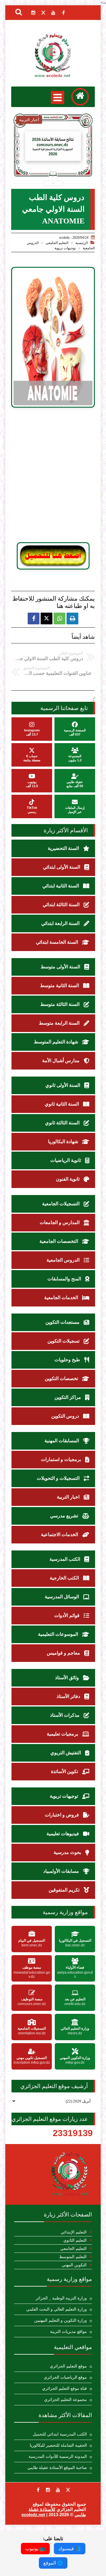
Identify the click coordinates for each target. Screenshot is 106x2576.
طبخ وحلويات (68, 1360)
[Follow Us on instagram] (48, 2490)
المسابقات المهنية (62, 1441)
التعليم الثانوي (75, 2240)
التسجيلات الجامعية (61, 1204)
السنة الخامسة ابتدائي (58, 942)
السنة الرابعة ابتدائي (61, 923)
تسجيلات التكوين (64, 1341)
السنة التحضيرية (64, 848)
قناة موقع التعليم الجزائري (64, 2388)
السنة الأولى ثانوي (63, 1085)
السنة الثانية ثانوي (62, 1104)
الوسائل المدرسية (62, 1597)
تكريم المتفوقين (65, 1890)
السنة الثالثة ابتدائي (62, 905)
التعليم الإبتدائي (74, 2232)
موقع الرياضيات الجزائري (65, 2377)
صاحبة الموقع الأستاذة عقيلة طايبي (57, 2468)
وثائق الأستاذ (68, 1678)
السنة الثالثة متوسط (61, 1004)
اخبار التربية (69, 1497)
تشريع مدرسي (65, 1516)
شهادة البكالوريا (64, 1142)
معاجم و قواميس (64, 1653)
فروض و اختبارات (62, 1815)
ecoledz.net (33, 2515)
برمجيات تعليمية (63, 1734)
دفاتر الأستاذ (69, 1696)
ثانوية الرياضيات (66, 1160)
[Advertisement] (53, 478)
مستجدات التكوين (63, 1322)
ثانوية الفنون (68, 1179)
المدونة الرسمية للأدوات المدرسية (58, 2456)
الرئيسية (82, 243)
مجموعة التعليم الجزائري (66, 2400)
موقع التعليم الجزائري (68, 2366)
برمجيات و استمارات (62, 1459)
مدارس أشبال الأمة (61, 1061)
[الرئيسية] (80, 97)
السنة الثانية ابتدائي (61, 886)
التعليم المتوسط (73, 2257)
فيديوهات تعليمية (63, 1834)
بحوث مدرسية (68, 1852)
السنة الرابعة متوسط (60, 1023)
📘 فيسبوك (70, 2549)
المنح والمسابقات (65, 1279)
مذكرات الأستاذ (65, 1715)
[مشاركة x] (47, 618)
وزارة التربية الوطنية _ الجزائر (61, 2298)
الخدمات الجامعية (62, 1298)
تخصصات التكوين (62, 1378)
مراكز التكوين (68, 1397)
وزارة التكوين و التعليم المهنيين (61, 2320)
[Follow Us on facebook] (38, 2490)
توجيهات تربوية (65, 248)
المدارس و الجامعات (60, 1222)
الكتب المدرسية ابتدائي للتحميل (60, 2434)
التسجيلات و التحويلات (59, 1478)
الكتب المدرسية (65, 1559)
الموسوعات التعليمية (59, 1634)
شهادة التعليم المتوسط (57, 1042)
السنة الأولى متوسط (61, 967)
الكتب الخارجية (65, 1578)
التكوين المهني (74, 2265)
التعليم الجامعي (57, 243)
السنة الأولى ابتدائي (62, 867)
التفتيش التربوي (66, 1753)
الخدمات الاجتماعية (60, 1534)
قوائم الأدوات (67, 1615)
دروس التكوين (66, 1416)
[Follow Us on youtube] (58, 2490)
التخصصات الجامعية (59, 1241)
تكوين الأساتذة (65, 1771)
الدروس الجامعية (64, 1260)
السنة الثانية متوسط (60, 986)
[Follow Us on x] (68, 2490)
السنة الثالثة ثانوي (63, 1123)
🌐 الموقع (53, 2563)
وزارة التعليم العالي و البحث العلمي (57, 2309)
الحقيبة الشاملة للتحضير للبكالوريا (58, 2445)
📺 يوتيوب (35, 2549)
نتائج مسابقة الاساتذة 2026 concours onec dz (53, 161)
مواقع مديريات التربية (68, 2332)
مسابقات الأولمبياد (62, 1871)
